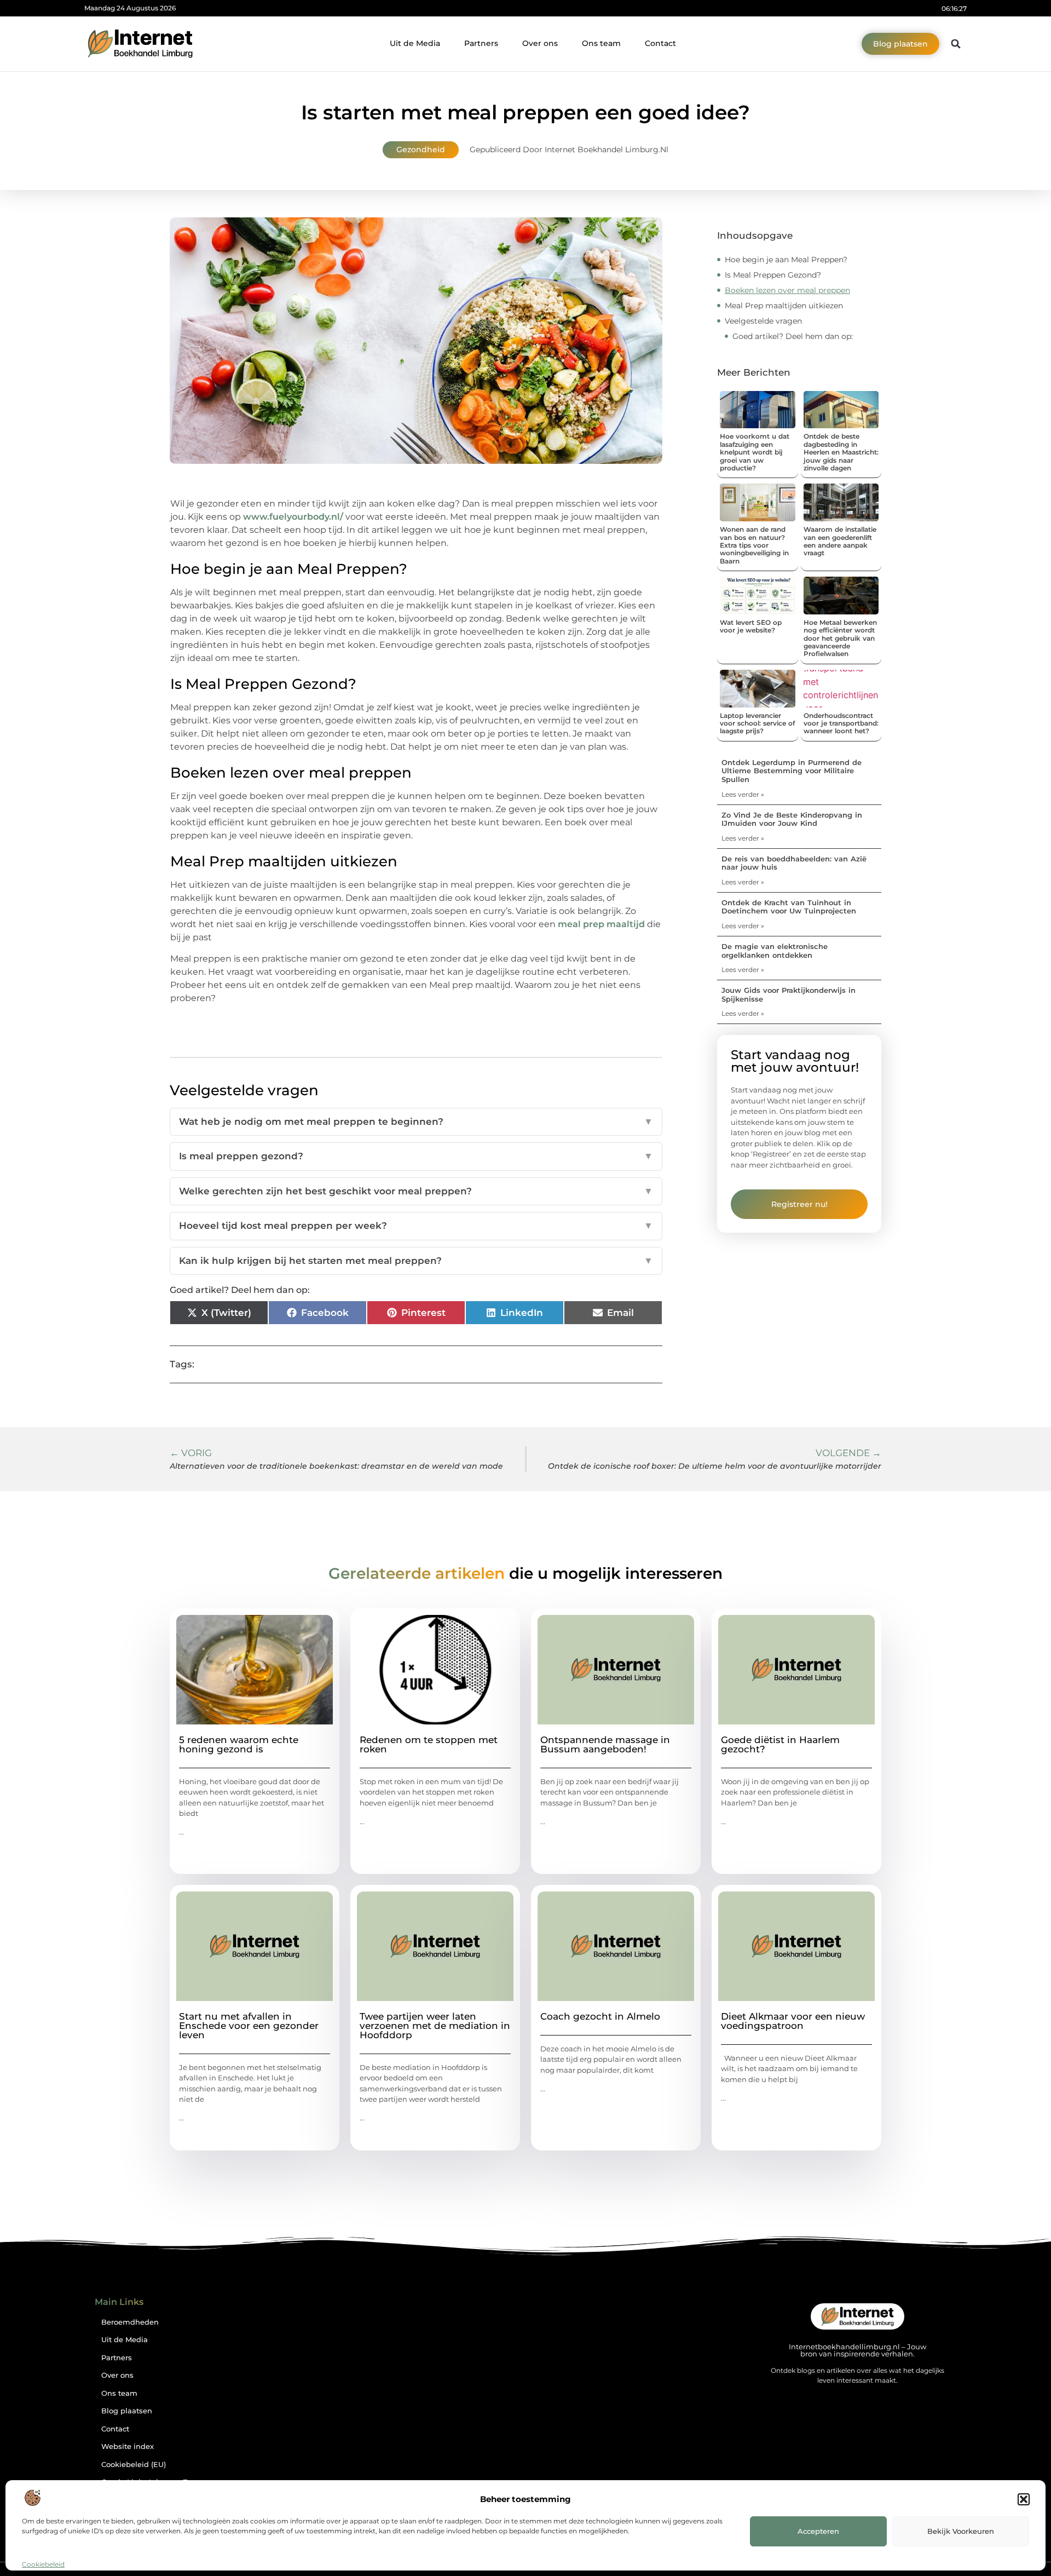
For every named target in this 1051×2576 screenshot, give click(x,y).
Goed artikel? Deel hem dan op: (793, 336)
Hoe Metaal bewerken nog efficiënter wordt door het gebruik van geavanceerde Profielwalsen (840, 638)
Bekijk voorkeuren (961, 2531)
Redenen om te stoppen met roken (429, 1744)
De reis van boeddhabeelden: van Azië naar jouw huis (794, 863)
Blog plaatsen (127, 2411)
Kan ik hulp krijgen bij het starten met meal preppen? (416, 1261)
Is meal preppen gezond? (416, 1156)
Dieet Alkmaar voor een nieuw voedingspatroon (793, 2021)
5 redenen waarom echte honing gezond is (239, 1744)
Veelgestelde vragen (763, 321)
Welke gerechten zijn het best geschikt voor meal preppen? (416, 1191)
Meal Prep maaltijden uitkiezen (784, 306)
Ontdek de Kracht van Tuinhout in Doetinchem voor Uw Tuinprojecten (789, 907)
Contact (660, 43)
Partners (481, 43)
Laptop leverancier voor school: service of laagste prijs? (757, 723)
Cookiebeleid (43, 2564)
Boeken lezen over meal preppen (787, 290)
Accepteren (818, 2531)
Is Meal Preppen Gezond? (773, 275)
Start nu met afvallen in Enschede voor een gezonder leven (249, 2026)
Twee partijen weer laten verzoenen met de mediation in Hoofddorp (435, 2026)
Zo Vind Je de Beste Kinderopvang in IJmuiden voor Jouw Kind (792, 819)
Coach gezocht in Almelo (600, 2016)
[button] (1024, 2499)
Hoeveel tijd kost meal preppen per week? (416, 1226)
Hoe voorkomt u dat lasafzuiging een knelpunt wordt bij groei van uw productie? (755, 452)
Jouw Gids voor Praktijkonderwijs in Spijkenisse (789, 994)
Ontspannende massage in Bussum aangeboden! (605, 1744)
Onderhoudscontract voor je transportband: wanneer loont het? (841, 723)
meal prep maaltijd (601, 924)
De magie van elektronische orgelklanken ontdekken (775, 951)
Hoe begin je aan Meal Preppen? (786, 260)
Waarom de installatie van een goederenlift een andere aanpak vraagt (840, 541)
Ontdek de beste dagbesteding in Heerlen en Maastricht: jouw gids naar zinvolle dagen (841, 452)
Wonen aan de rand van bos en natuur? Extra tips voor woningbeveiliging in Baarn (754, 545)
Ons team (601, 43)
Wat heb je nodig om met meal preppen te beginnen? (416, 1122)
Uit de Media (415, 43)
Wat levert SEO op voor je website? (751, 626)
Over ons (540, 43)
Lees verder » (743, 794)
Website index (128, 2446)
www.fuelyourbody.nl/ (293, 517)
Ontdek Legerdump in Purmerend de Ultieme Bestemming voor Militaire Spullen (792, 771)
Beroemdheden (130, 2322)
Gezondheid (421, 150)
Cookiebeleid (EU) (134, 2465)
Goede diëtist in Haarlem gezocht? (780, 1744)
